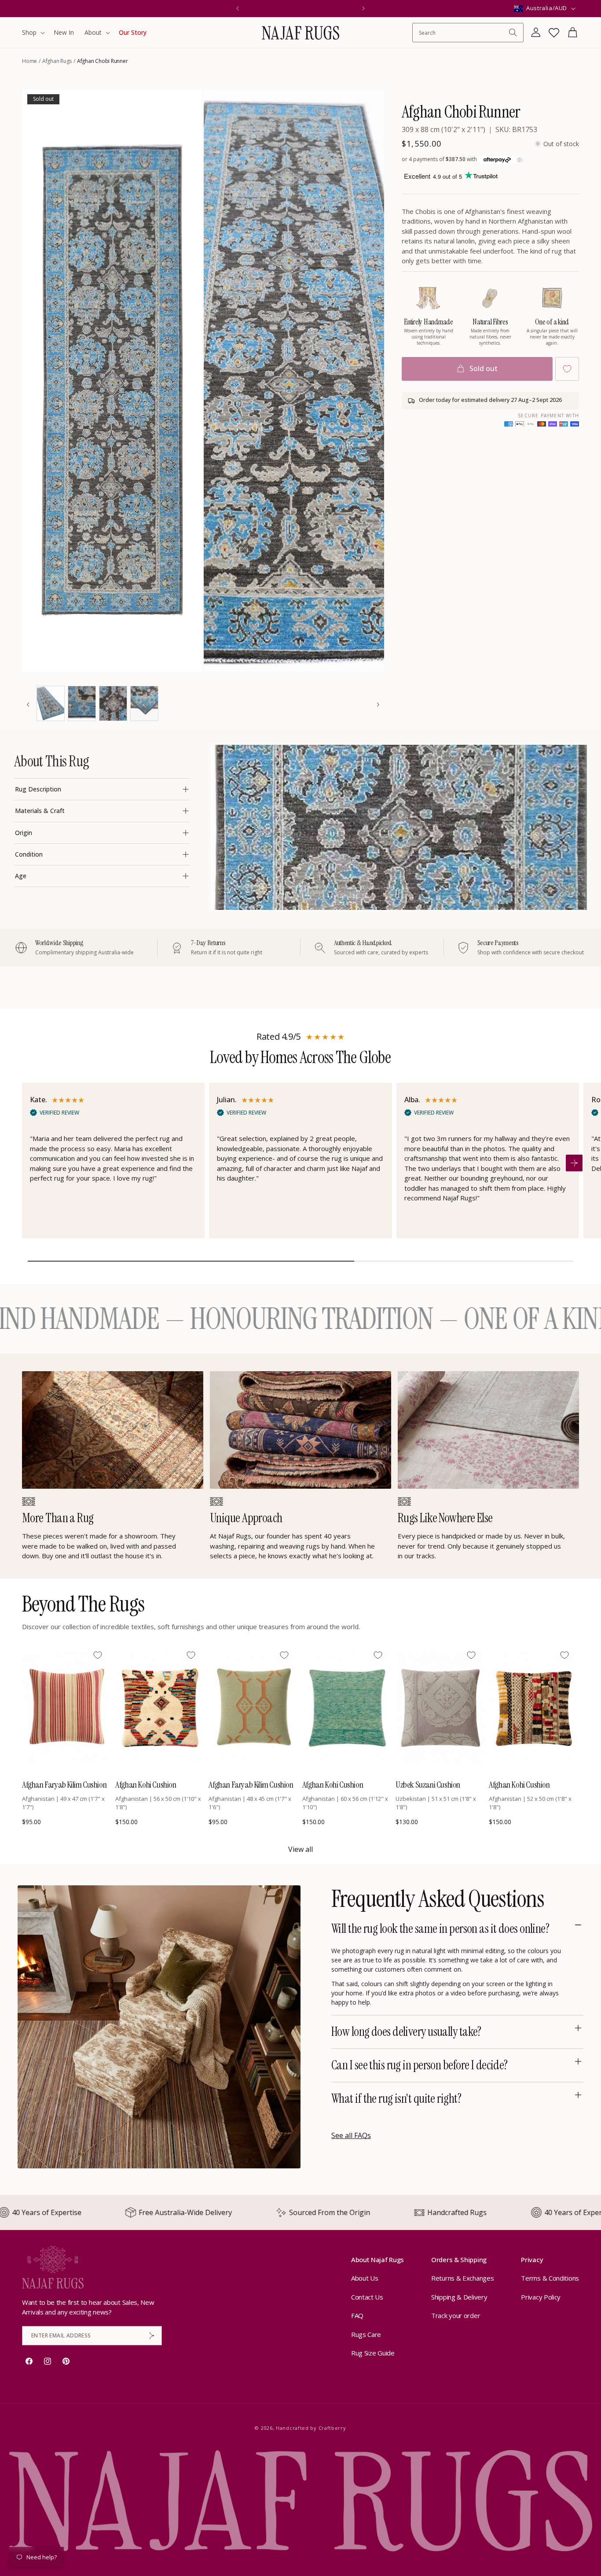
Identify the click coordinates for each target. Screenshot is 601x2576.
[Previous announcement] (238, 8)
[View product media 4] (82, 703)
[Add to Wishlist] (567, 369)
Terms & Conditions (550, 2278)
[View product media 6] (144, 703)
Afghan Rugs (57, 61)
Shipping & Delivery (459, 2297)
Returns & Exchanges (462, 2278)
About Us (365, 2278)
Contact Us (367, 2297)
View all (300, 1849)
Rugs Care (366, 2334)
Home (29, 61)
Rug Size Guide (373, 2353)
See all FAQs (351, 2135)
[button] (33, 33)
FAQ (357, 2315)
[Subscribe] (152, 2336)
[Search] (513, 33)
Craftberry (332, 2428)
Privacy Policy (541, 2297)
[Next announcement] (363, 8)
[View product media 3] (51, 703)
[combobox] (464, 33)
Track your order (456, 2315)
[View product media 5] (113, 703)
